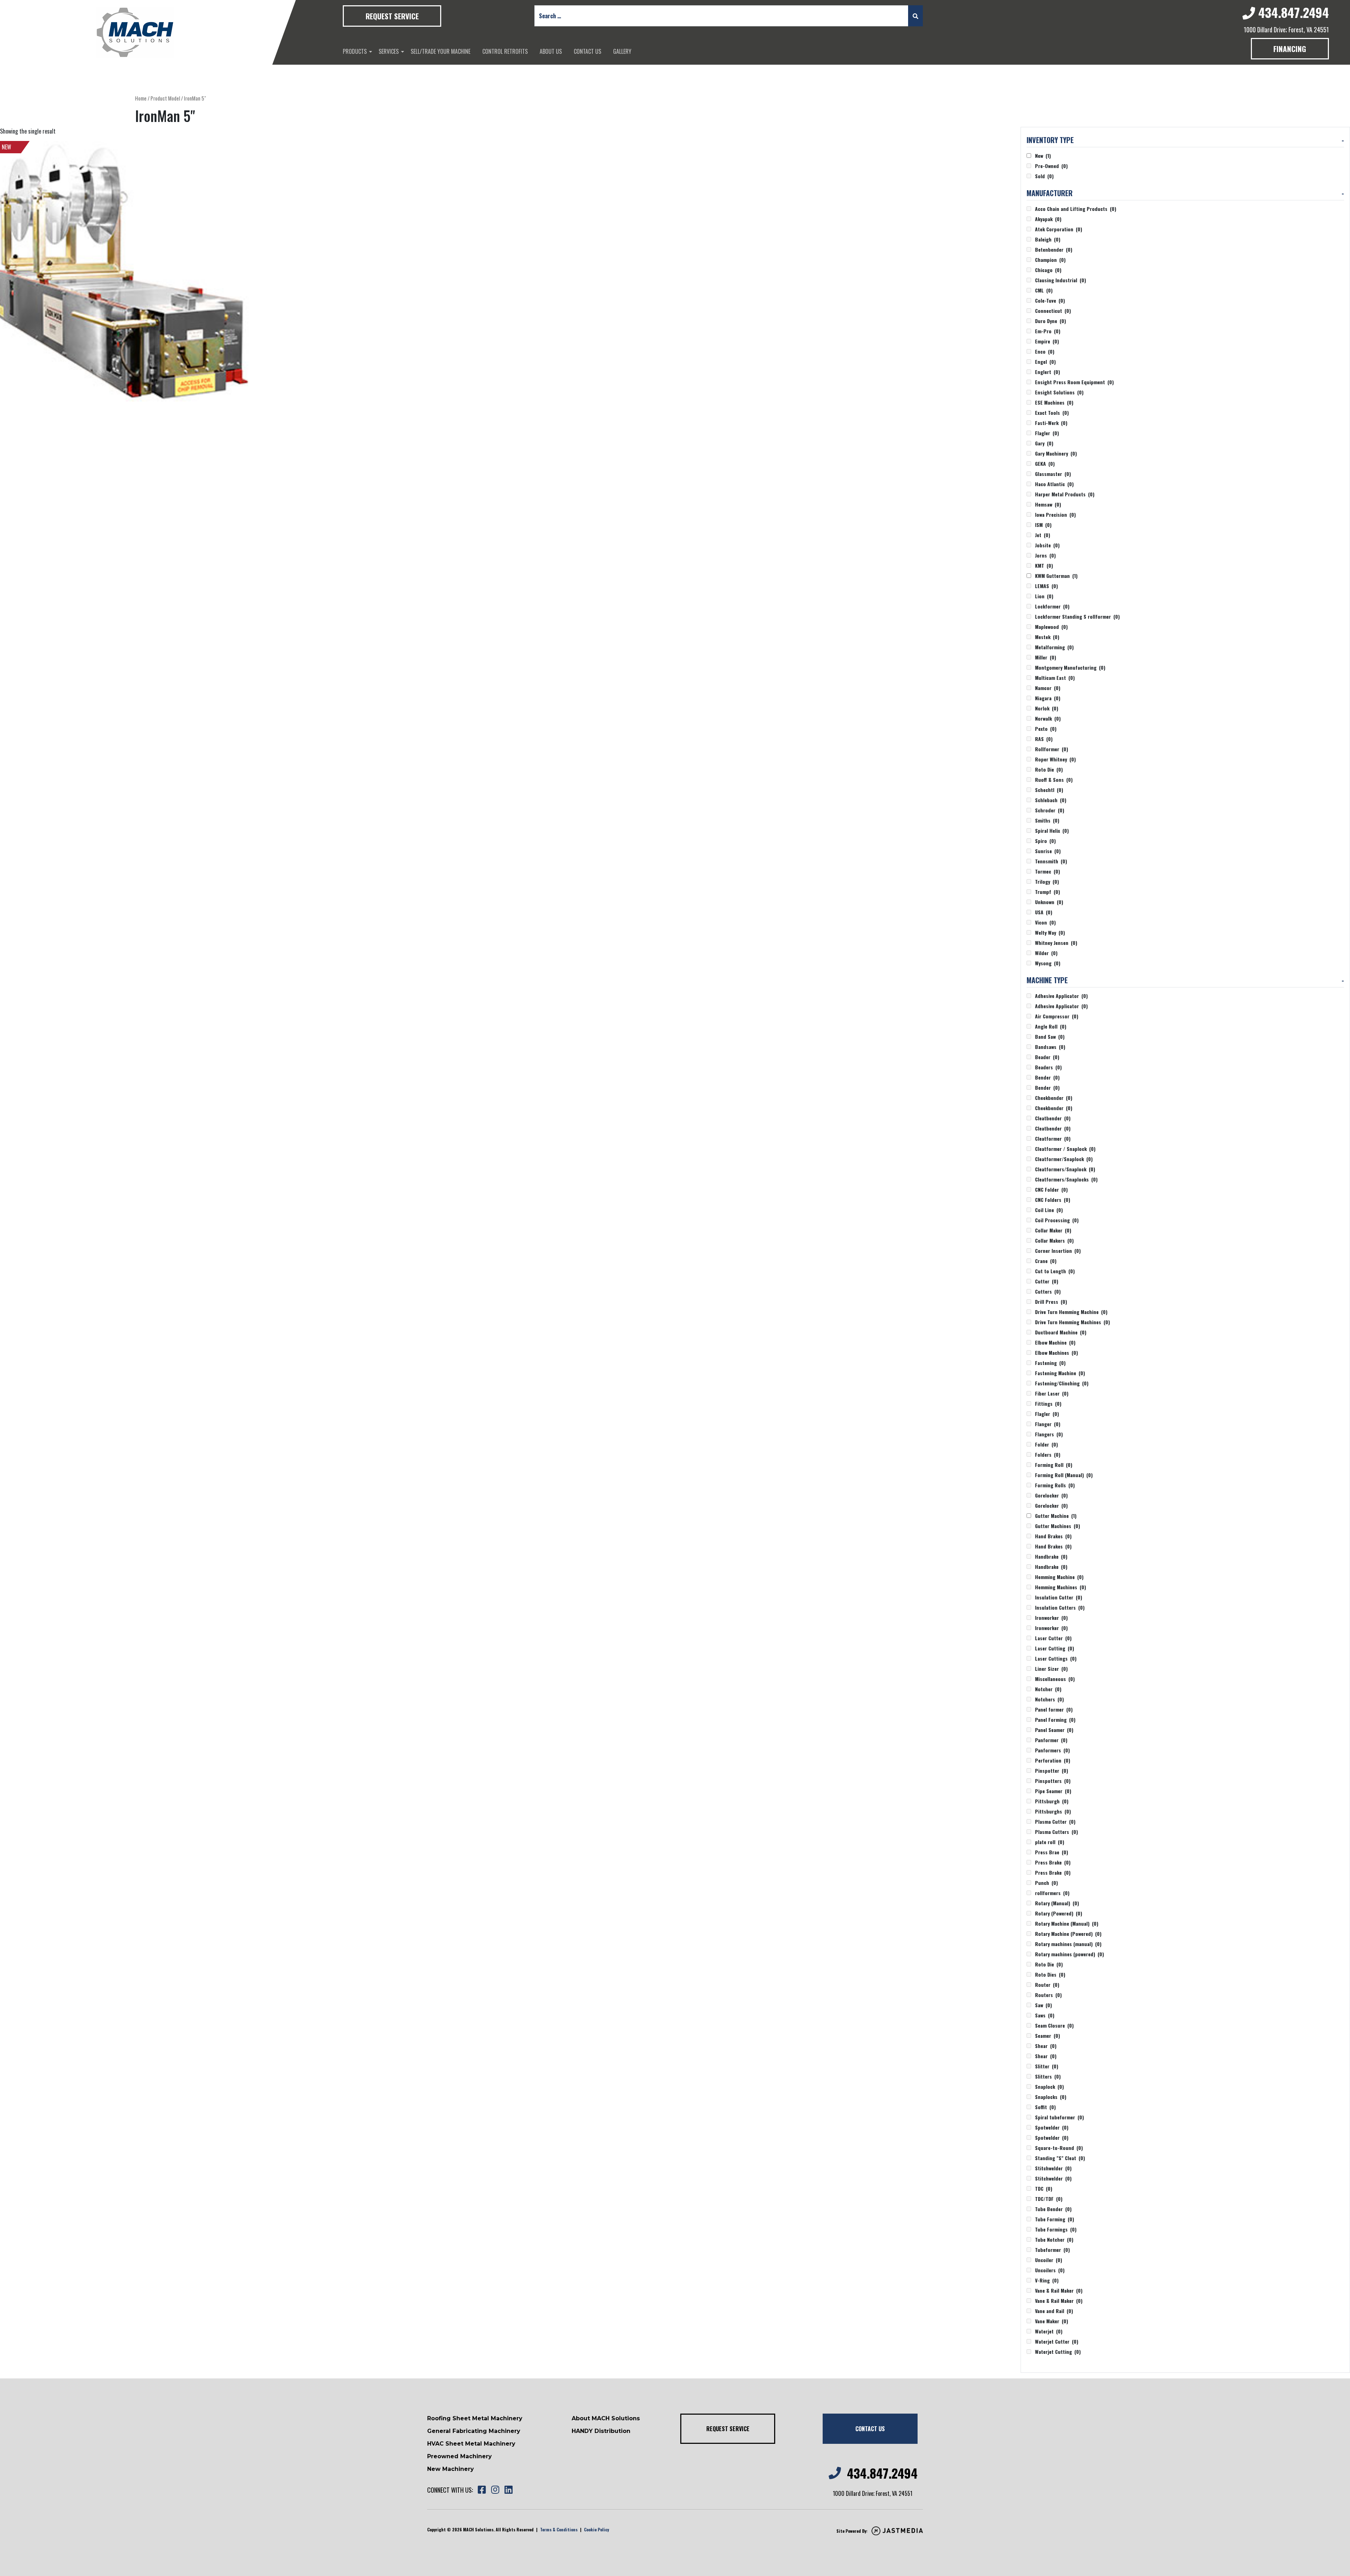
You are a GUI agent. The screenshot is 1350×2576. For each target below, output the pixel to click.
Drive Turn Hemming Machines (1072, 1322)
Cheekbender (1054, 1098)
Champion (1050, 260)
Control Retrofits (505, 51)
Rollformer (1052, 749)
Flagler (1047, 433)
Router (1047, 1985)
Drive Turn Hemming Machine (1071, 1312)
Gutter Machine (1056, 1516)
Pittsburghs (1053, 1811)
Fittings (1048, 1403)
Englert (1047, 372)
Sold (1044, 176)
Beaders (1048, 1067)
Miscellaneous (1055, 1679)
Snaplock (1049, 2086)
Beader (1047, 1057)
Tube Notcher (1054, 2239)
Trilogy (1047, 881)
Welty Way (1050, 932)
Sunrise (1048, 851)
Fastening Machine (1060, 1373)
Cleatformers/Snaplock (1065, 1169)
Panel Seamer (1054, 1730)
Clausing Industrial (1060, 280)
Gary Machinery (1056, 453)
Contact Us (587, 51)
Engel (1045, 362)
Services (389, 51)
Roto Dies (1050, 1974)
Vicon (1045, 922)
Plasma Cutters (1056, 1832)
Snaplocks (1051, 2097)
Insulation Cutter (1059, 1597)
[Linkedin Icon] (508, 2490)
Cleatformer (1053, 1138)
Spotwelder (1052, 2127)
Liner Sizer (1051, 1669)
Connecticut (1053, 311)
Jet (1043, 535)
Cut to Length (1055, 1271)
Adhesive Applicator (1061, 996)
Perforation (1053, 1760)
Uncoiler (1049, 2260)
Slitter (1047, 2066)
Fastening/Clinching (1062, 1383)
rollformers (1052, 1893)
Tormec (1047, 871)
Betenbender (1054, 249)
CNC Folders (1053, 1200)
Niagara (1048, 698)
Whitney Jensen (1056, 943)
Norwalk (1048, 718)
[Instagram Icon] (495, 2490)
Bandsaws (1050, 1047)
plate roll (1050, 1842)
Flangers (1049, 1434)
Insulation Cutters (1060, 1607)
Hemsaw (1048, 504)
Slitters (1048, 2076)
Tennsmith (1051, 861)
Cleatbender (1053, 1118)
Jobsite (1047, 545)
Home (141, 98)
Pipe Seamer (1053, 1791)
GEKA (1045, 463)
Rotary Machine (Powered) (1068, 1934)
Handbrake (1051, 1556)
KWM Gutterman (1056, 576)
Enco (1045, 351)
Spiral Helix (1052, 830)
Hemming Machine (1059, 1577)
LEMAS (1046, 586)
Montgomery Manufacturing (1070, 667)
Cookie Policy (596, 2529)
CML (1044, 290)
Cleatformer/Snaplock (1064, 1159)
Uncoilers (1050, 2270)
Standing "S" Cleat (1060, 2158)
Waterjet (1049, 2331)
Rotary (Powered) (1059, 1913)
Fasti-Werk (1051, 423)
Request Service (392, 16)
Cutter (1047, 1281)
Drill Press (1051, 1302)
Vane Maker (1052, 2321)
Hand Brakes (1053, 1536)
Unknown (1049, 902)
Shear (1046, 2046)
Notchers (1049, 1699)
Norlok (1047, 708)
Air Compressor (1057, 1016)
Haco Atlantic (1054, 484)
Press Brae (1052, 1852)
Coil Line (1049, 1210)
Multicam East (1055, 678)
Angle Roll (1051, 1026)
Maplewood (1051, 627)
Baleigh (1048, 239)
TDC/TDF (1049, 2199)
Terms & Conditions (559, 2529)
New (1043, 156)
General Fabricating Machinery (474, 2431)
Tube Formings (1056, 2229)
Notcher (1048, 1689)
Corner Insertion (1058, 1251)
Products (355, 51)
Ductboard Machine (1061, 1332)
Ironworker (1051, 1618)
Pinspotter (1052, 1770)
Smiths (1047, 820)
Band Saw (1050, 1036)
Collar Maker (1053, 1230)
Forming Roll (1054, 1465)
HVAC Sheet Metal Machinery (471, 2444)
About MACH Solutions (606, 2418)
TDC (1044, 2188)
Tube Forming (1055, 2219)
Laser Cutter (1053, 1638)
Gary (1044, 443)
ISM (1043, 525)
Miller (1046, 657)
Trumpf (1047, 892)
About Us (551, 51)
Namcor (1048, 688)
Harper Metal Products (1065, 494)
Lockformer (1052, 606)
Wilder (1046, 953)
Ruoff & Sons (1054, 780)
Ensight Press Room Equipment (1074, 382)
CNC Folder (1051, 1189)
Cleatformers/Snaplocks (1066, 1179)
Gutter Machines (1057, 1526)
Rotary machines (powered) (1069, 1954)
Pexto (1046, 729)
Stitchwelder (1053, 2168)
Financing (1290, 49)
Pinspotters (1053, 1781)
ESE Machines (1054, 402)
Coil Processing (1057, 1220)
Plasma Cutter (1055, 1821)
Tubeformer (1052, 2250)
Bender (1047, 1077)
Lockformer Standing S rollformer (1077, 616)
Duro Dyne (1050, 321)
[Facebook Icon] (482, 2490)
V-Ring (1047, 2280)
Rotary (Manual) (1057, 1903)
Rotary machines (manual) (1068, 1944)
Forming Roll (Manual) (1064, 1475)
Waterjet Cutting (1058, 2352)
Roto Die (1049, 769)
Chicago (1048, 270)
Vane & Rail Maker (1059, 2290)
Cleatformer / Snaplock (1065, 1149)
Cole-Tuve (1050, 300)
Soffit (1045, 2107)
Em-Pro (1048, 331)
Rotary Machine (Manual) (1067, 1923)
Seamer (1047, 2036)
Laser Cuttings (1056, 1658)
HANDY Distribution (601, 2431)
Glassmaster (1053, 474)
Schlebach (1051, 800)
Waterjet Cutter (1057, 2341)
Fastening (1050, 1363)
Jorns (1045, 555)
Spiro (1045, 841)
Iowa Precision (1055, 514)
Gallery (622, 51)
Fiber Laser (1052, 1393)
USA (1044, 912)
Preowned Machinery (459, 2456)
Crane (1046, 1261)
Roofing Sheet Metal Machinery (475, 2418)
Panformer (1051, 1740)
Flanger (1048, 1424)
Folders (1048, 1454)
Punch (1046, 1883)
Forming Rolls (1055, 1485)
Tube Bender (1053, 2209)
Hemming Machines (1060, 1587)
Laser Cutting (1055, 1648)
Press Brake (1053, 1862)
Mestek (1047, 637)
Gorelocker (1051, 1495)
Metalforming (1054, 647)
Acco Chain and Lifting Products (1076, 209)
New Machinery (451, 2469)
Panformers (1052, 1750)
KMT (1044, 565)
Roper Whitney (1055, 759)
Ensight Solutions (1059, 392)
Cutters (1048, 1291)
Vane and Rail (1054, 2311)
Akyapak (1048, 219)
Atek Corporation (1059, 229)
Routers (1048, 1995)
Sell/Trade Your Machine (441, 51)
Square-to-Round (1059, 2148)
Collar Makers (1054, 1240)
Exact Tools (1052, 413)
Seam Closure (1054, 2025)
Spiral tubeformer (1059, 2117)
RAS (1044, 739)
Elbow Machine (1055, 1342)
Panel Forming (1055, 1720)
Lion (1044, 596)
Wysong (1048, 963)
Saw (1043, 2005)
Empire (1047, 341)
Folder (1046, 1444)
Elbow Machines (1056, 1353)
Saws (1045, 2015)
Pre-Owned (1051, 166)
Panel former (1054, 1709)
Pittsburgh (1052, 1801)
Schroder (1050, 810)
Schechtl (1049, 790)
